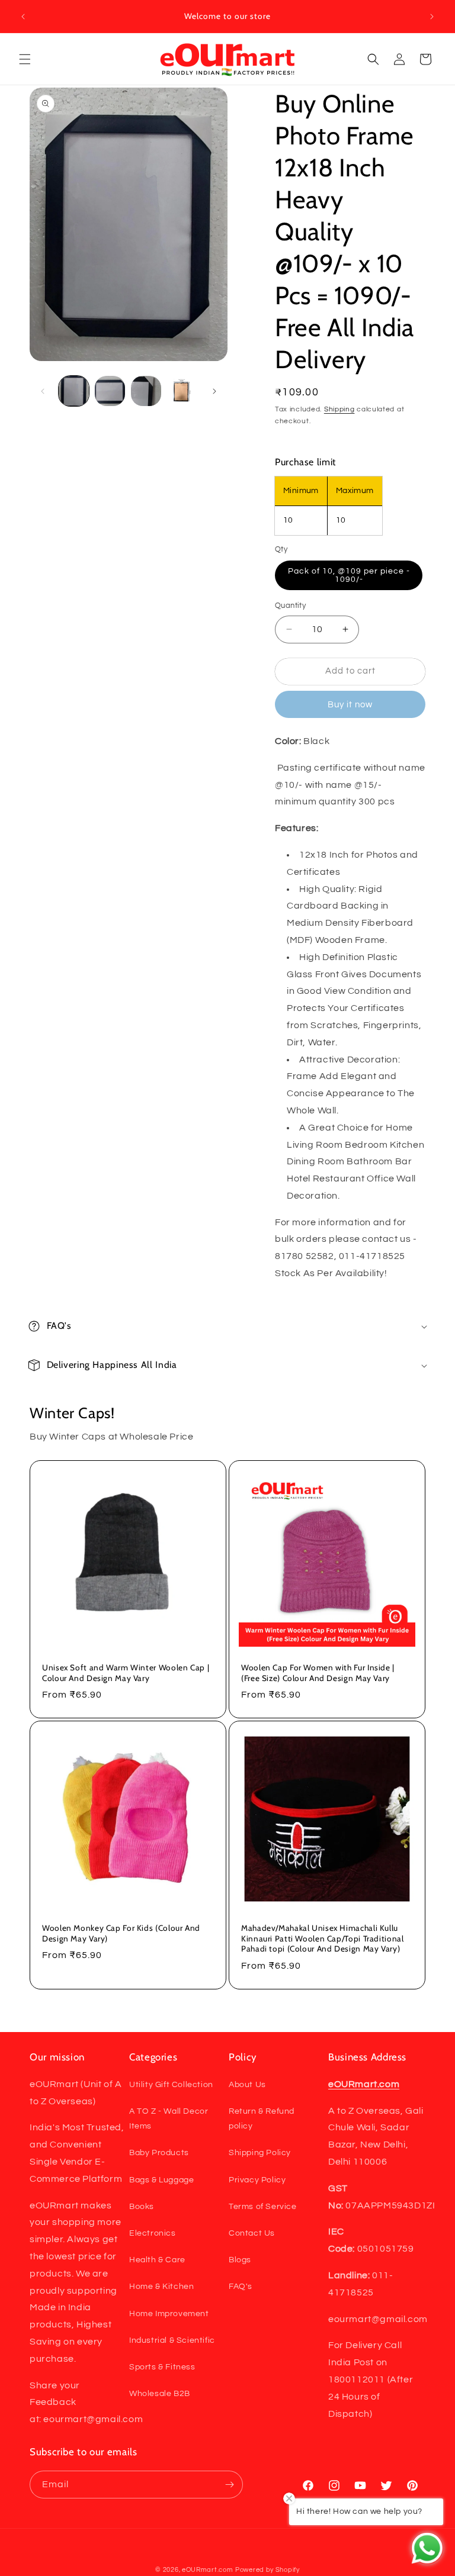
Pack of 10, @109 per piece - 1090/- (349, 575)
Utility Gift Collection (171, 2085)
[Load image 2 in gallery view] (110, 391)
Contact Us (252, 2233)
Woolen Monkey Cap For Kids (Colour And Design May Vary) (121, 1933)
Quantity (290, 606)
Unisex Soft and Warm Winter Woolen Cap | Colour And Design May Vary (126, 1673)
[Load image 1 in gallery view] (74, 391)
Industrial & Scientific (172, 2340)
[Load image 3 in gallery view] (146, 391)
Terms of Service (263, 2207)
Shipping (339, 409)
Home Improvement (169, 2314)
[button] (25, 59)
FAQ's (241, 2287)
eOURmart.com (207, 2570)
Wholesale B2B (160, 2394)
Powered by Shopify (267, 2570)
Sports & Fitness (162, 2367)
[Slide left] (43, 391)
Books (142, 2207)
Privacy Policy (257, 2180)
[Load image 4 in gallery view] (182, 391)
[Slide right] (214, 391)
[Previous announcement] (23, 17)
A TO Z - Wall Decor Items (169, 2119)
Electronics (153, 2233)
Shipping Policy (260, 2153)
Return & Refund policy (262, 2119)
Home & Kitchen (161, 2287)
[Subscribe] (229, 2485)
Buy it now (350, 705)
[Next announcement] (432, 17)
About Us (247, 2085)
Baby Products (159, 2153)
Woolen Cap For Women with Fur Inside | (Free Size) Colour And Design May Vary (318, 1673)
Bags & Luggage (161, 2180)
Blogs (240, 2260)
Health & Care (157, 2260)
